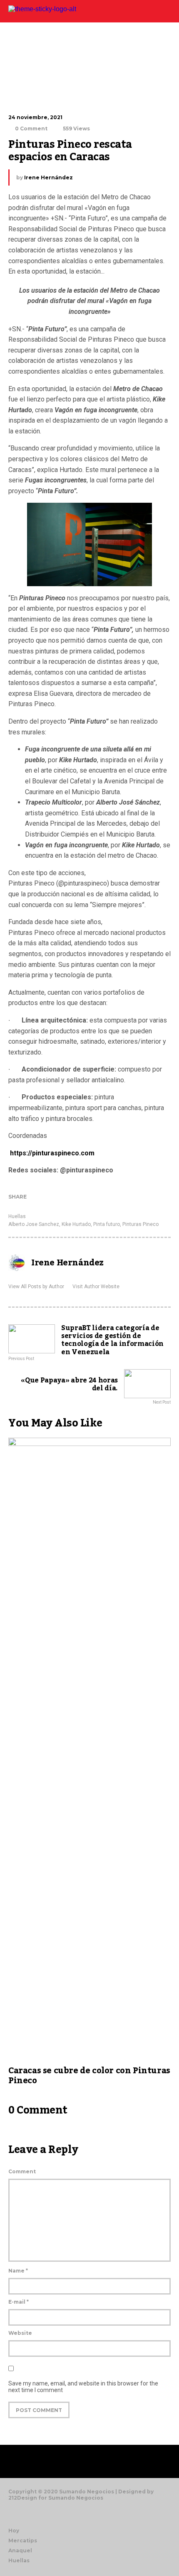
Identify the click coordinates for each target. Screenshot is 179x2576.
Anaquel (20, 2550)
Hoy (14, 2531)
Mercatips (23, 2541)
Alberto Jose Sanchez (34, 1224)
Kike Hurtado (76, 1224)
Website (20, 2333)
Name (18, 2271)
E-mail (19, 2302)
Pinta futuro (107, 1224)
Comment (22, 2171)
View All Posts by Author (36, 1287)
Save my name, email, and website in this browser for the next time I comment (83, 2387)
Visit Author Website (96, 1287)
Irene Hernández (48, 177)
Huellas (17, 1216)
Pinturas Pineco (140, 1224)
